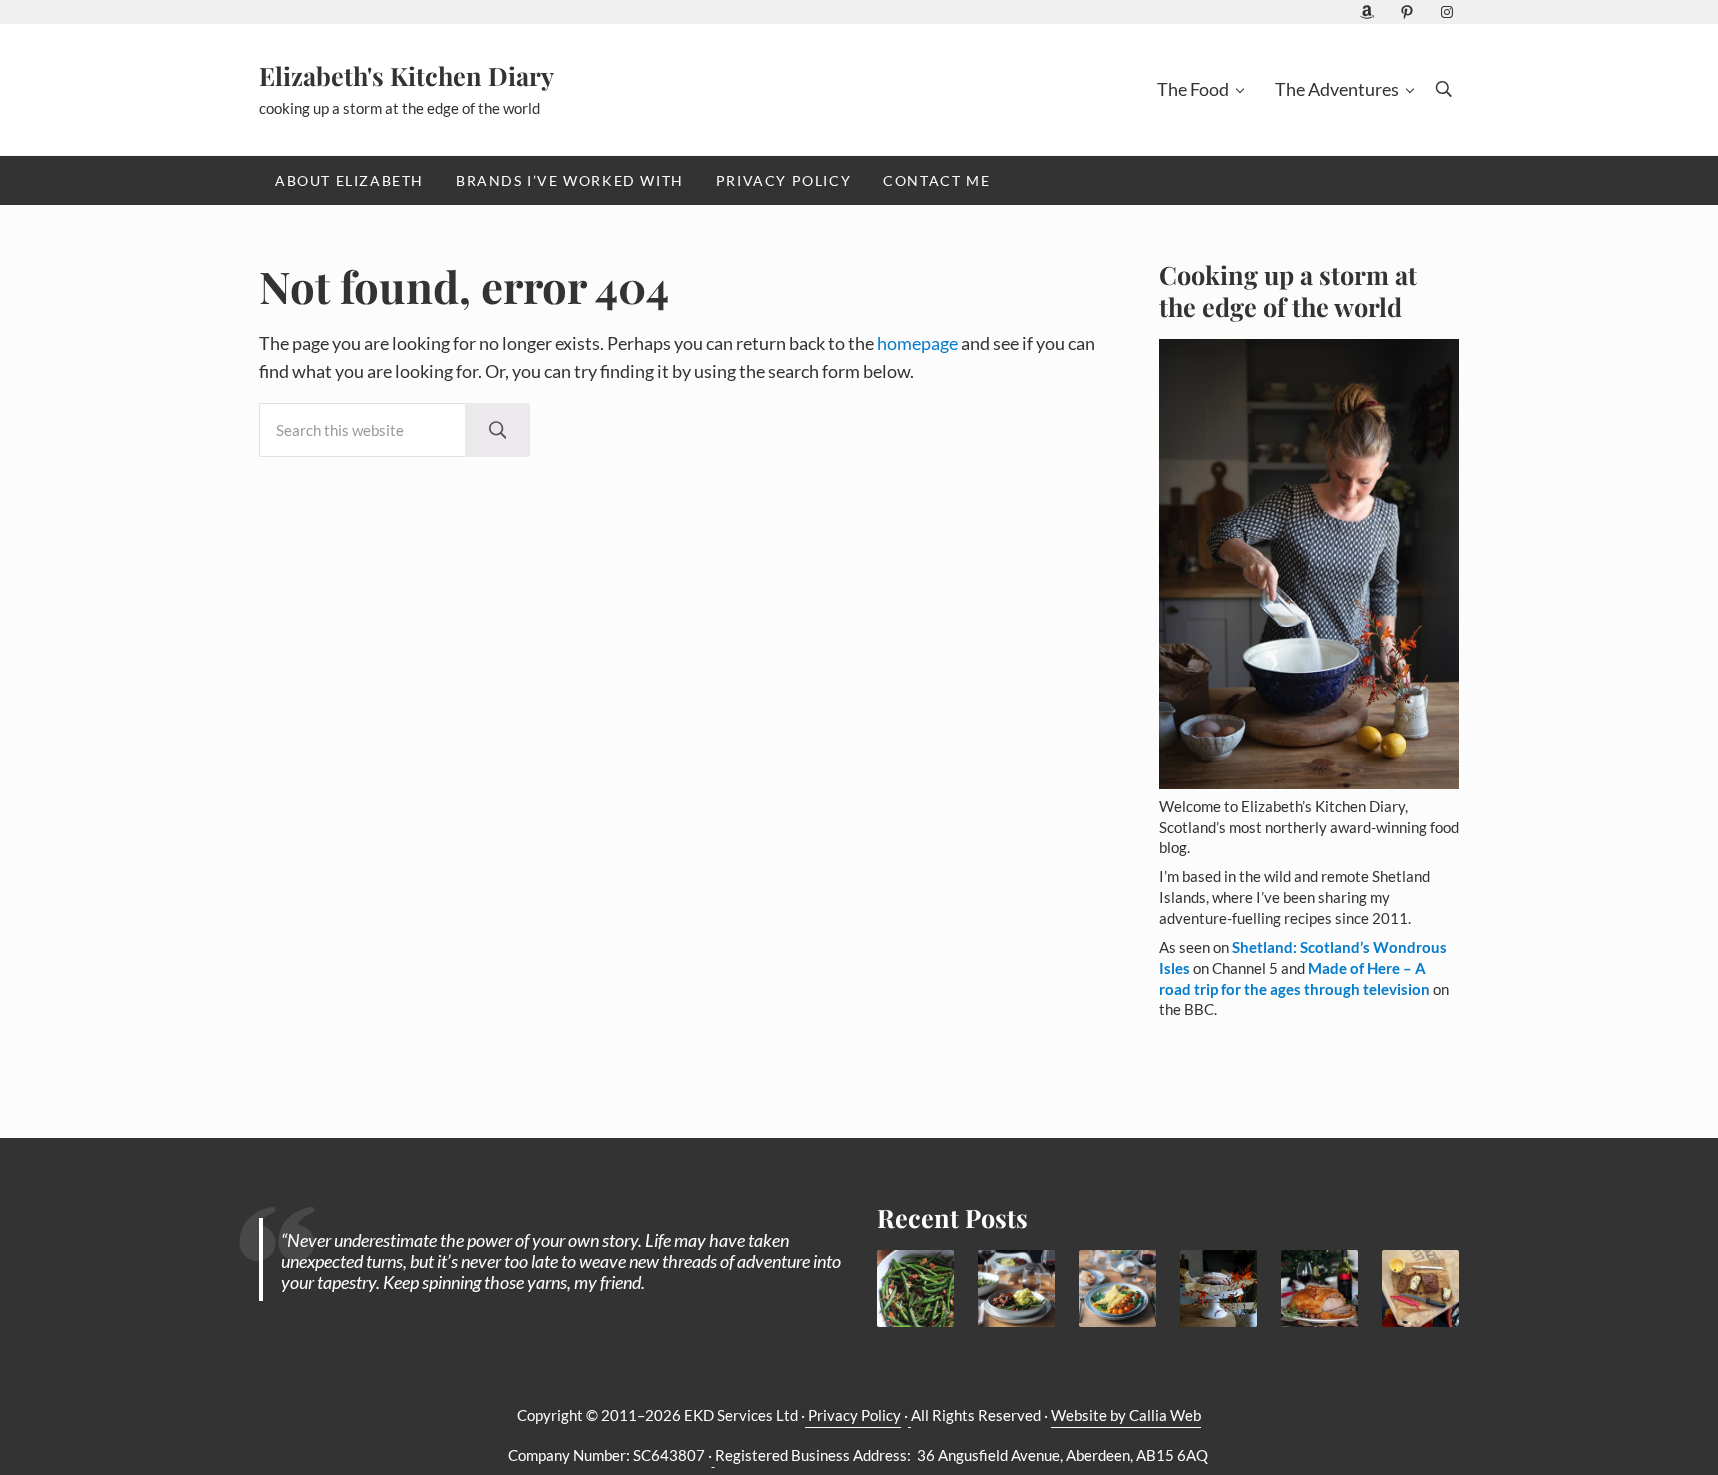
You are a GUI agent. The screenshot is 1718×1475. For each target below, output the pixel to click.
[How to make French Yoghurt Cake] (1218, 1288)
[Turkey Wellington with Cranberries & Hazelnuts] (1319, 1288)
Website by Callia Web (1126, 1415)
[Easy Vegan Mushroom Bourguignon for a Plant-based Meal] (1016, 1288)
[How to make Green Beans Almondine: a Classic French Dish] (915, 1288)
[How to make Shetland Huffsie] (1420, 1288)
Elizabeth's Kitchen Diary (406, 75)
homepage (917, 343)
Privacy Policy (853, 1415)
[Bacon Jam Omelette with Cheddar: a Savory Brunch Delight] (1117, 1288)
